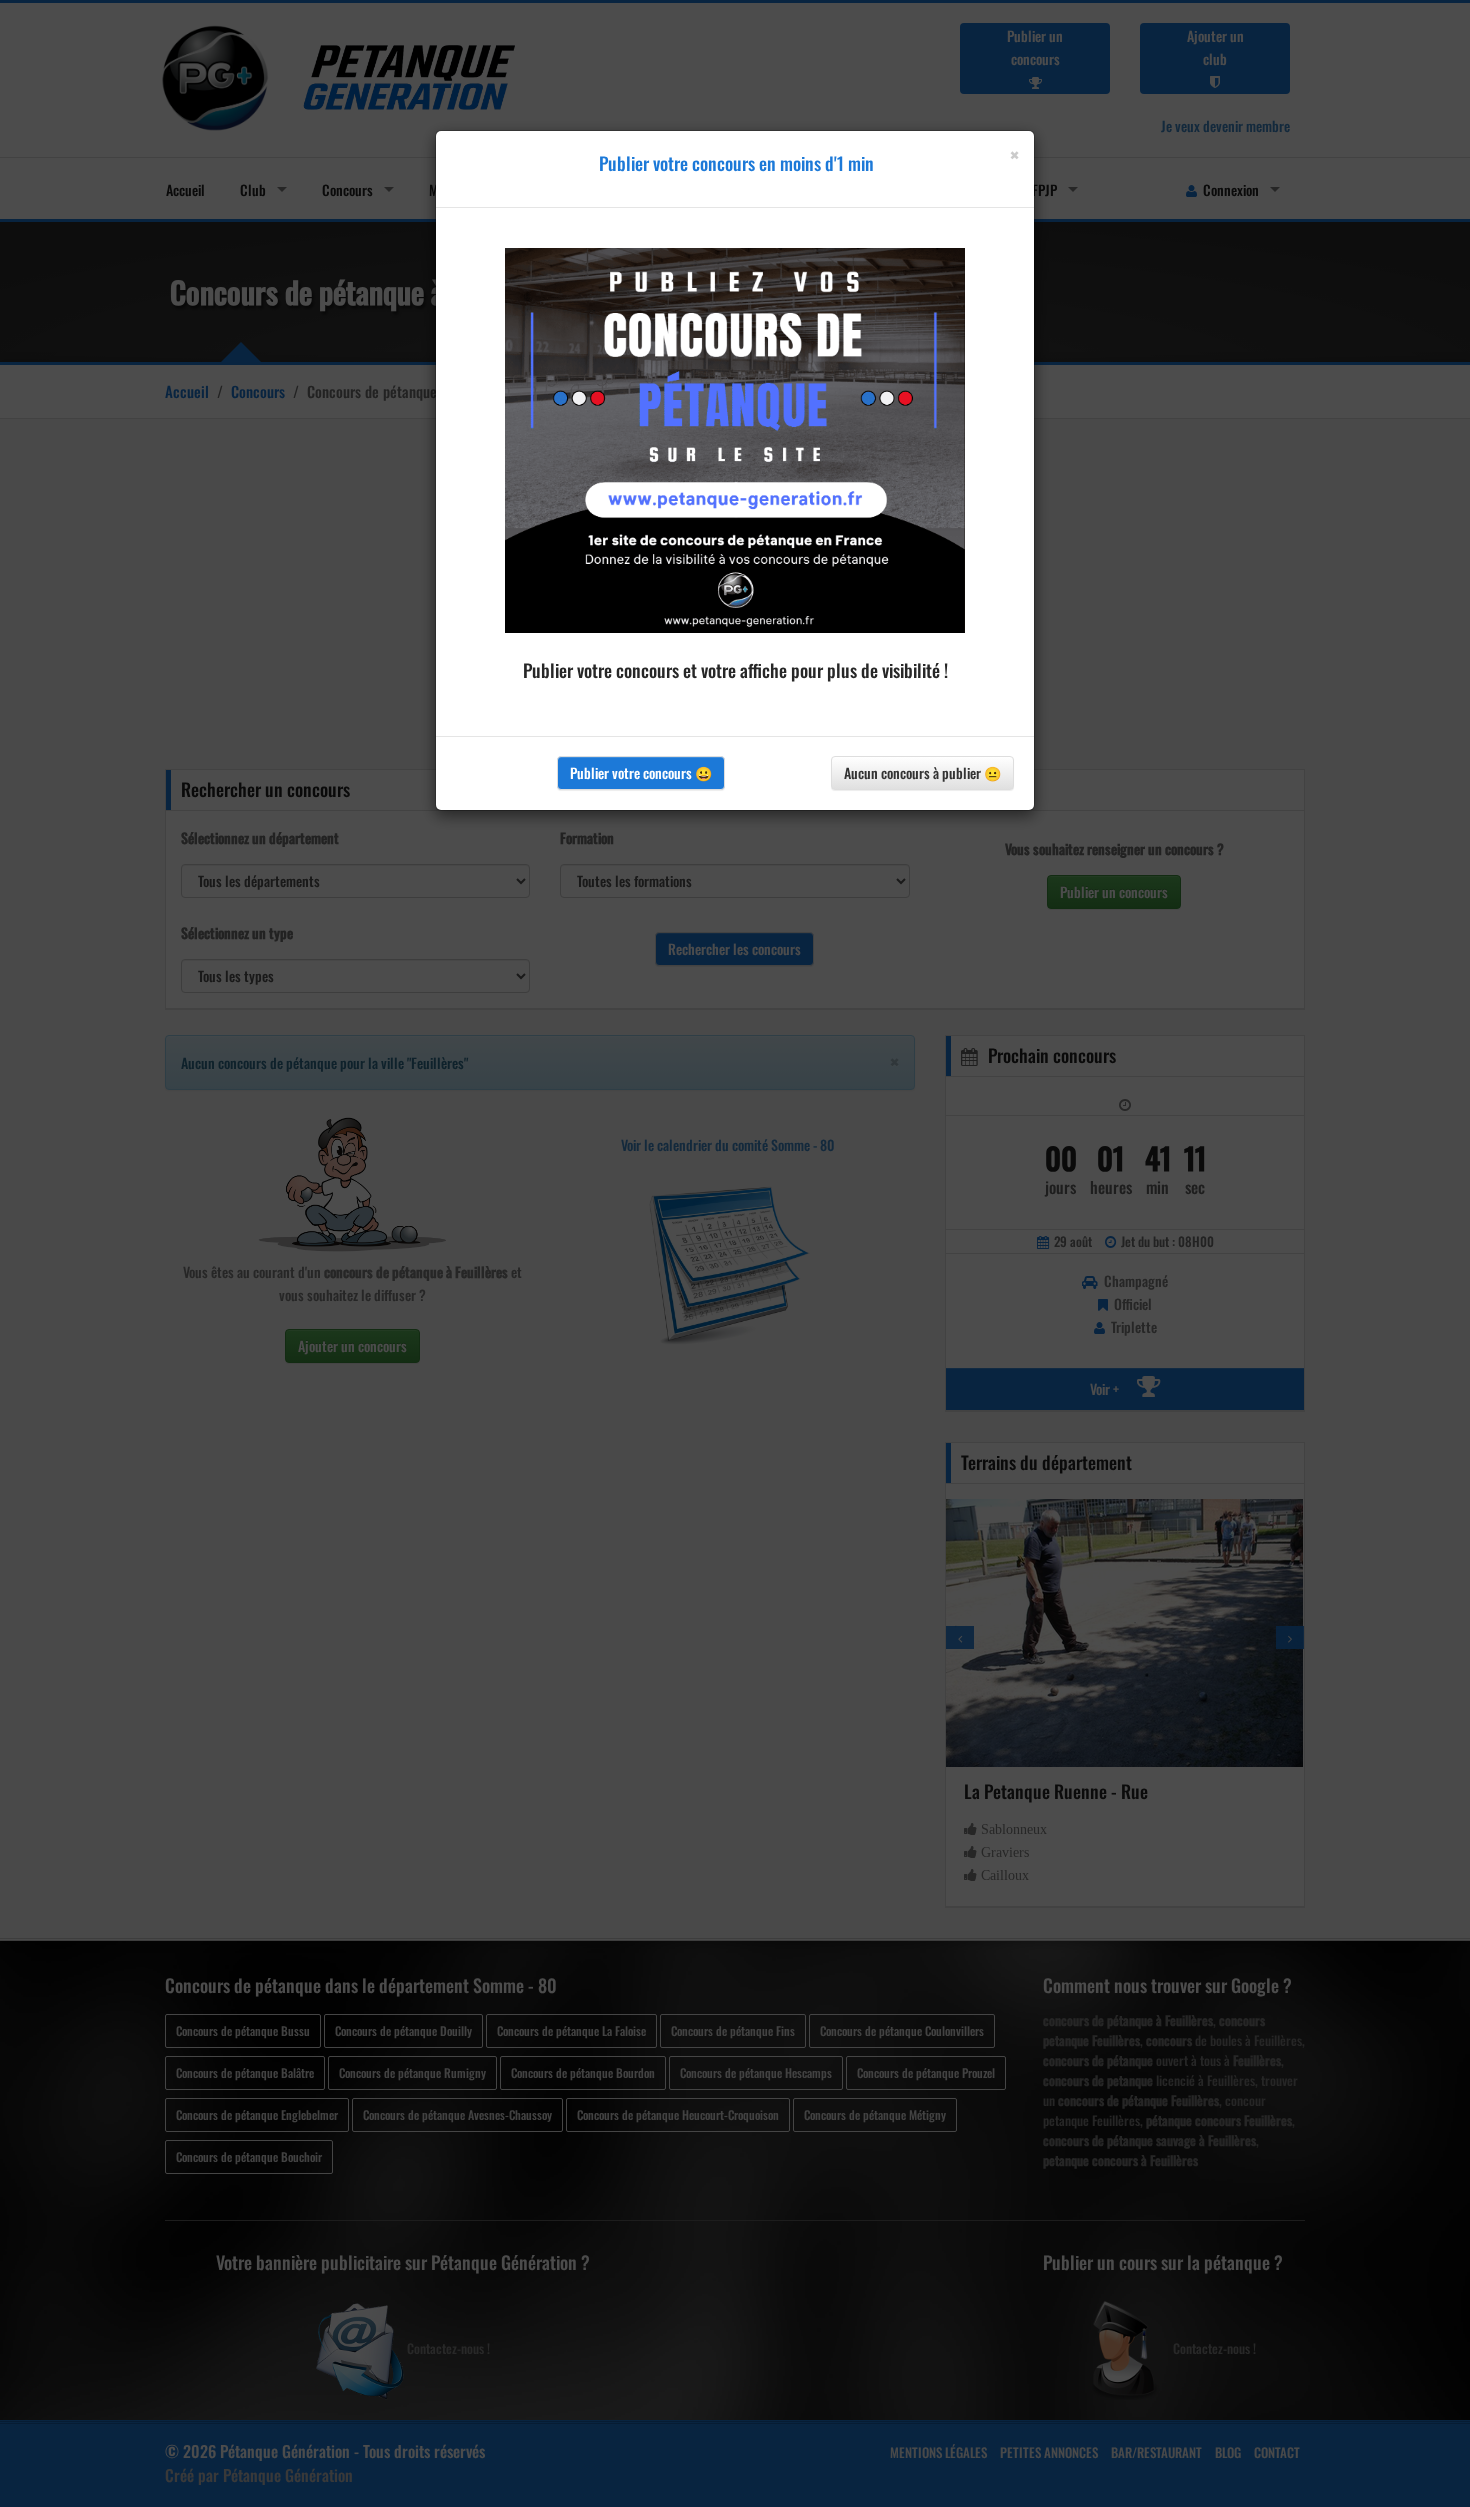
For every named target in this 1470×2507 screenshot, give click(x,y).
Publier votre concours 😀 (641, 772)
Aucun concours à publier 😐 (922, 772)
